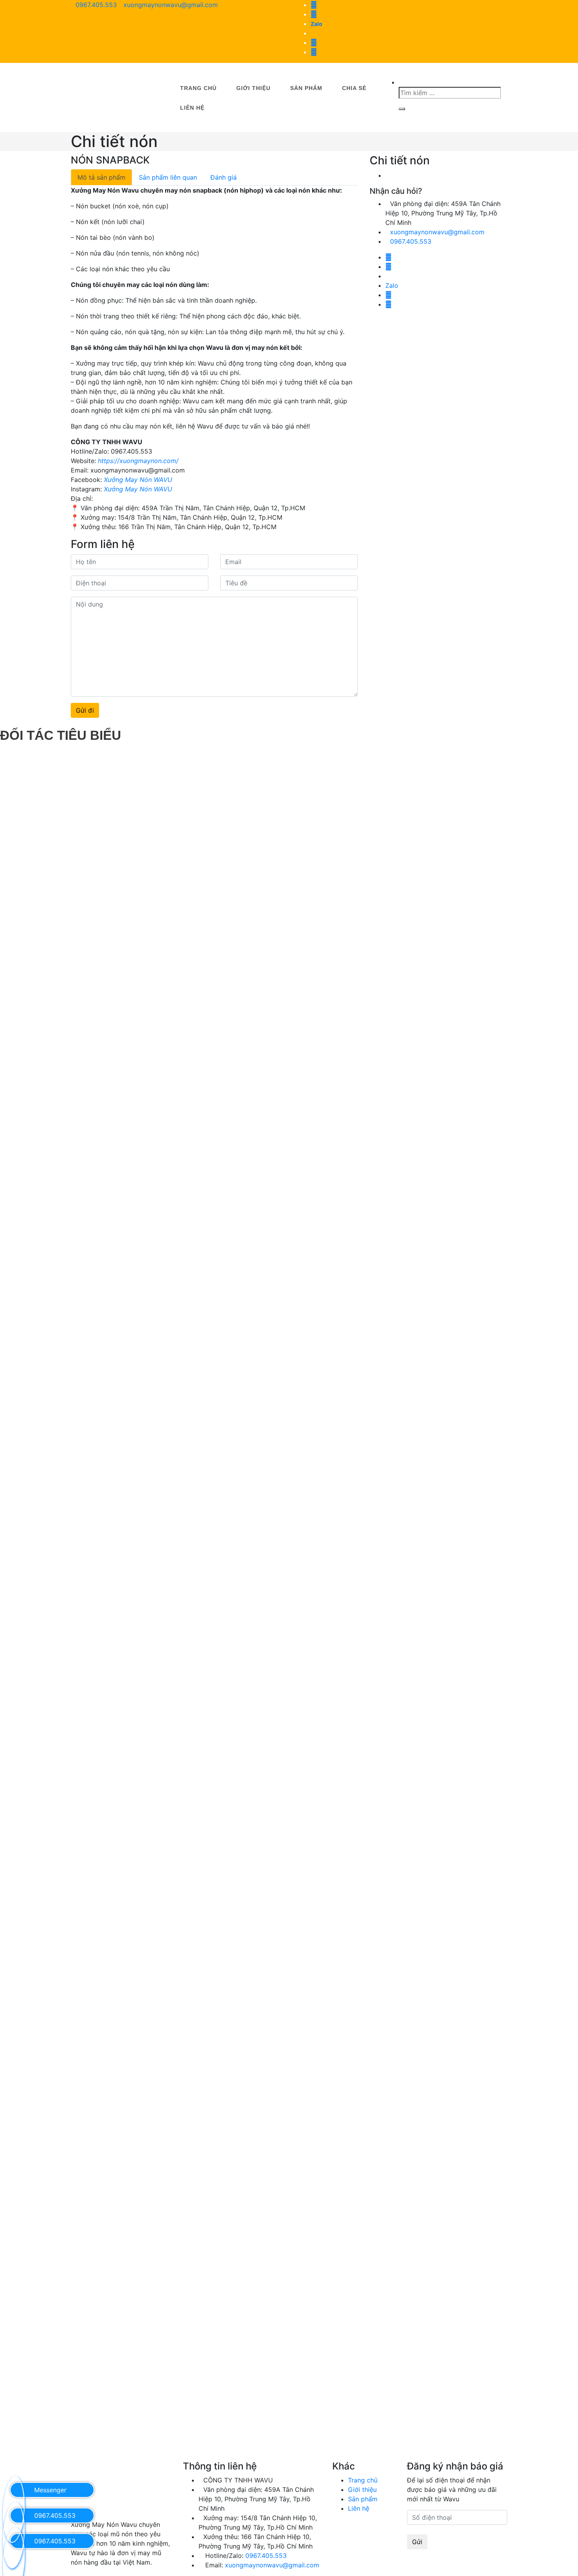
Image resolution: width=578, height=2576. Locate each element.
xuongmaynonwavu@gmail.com (171, 5)
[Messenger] (14, 2489)
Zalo (317, 24)
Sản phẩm (306, 88)
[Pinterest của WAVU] (314, 5)
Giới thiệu (253, 88)
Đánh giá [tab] (224, 177)
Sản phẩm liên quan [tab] (168, 177)
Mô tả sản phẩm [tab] (101, 177)
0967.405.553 (96, 5)
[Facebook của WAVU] (314, 52)
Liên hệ (192, 108)
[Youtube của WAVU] (314, 14)
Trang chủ (198, 88)
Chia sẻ (354, 88)
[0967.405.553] (14, 2515)
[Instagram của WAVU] (314, 42)
